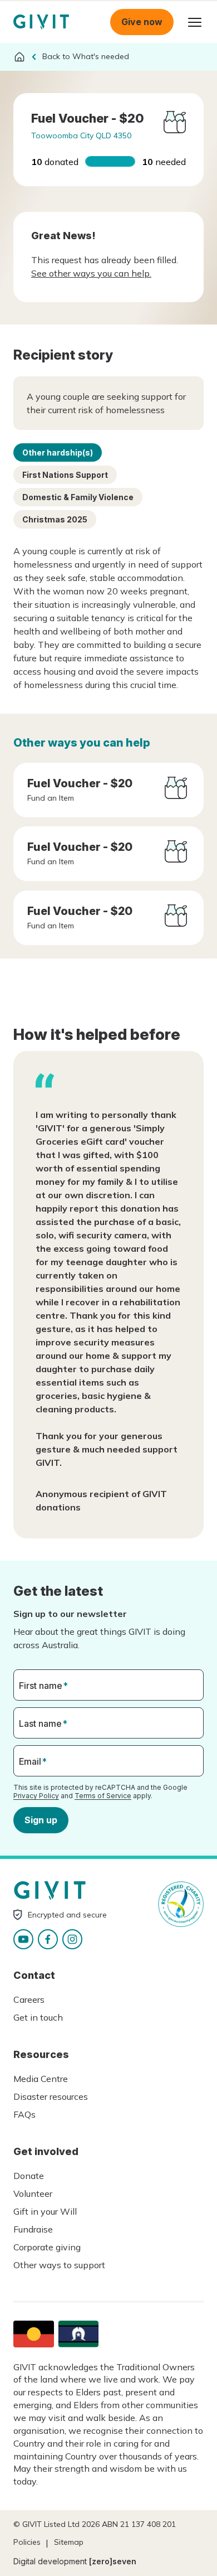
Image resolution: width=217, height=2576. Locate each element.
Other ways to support (59, 2265)
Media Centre (41, 2079)
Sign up (41, 1820)
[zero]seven (113, 2561)
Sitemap (69, 2542)
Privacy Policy (36, 1796)
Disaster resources (51, 2096)
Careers (29, 1999)
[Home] (19, 57)
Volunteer (33, 2194)
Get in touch (38, 2017)
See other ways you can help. (91, 273)
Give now (142, 22)
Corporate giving (47, 2247)
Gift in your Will (45, 2211)
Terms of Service (103, 1796)
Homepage (41, 22)
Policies (27, 2542)
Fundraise (33, 2229)
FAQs (24, 2114)
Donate (29, 2176)
